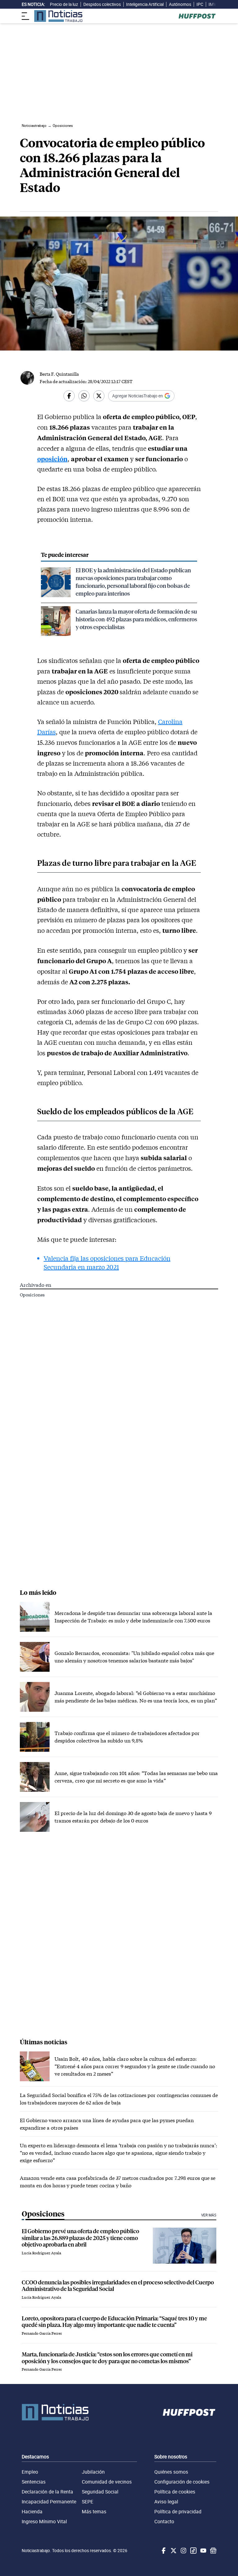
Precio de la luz (64, 4)
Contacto (164, 2521)
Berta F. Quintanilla (59, 374)
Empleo (30, 2472)
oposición (52, 459)
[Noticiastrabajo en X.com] (173, 2551)
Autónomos (180, 4)
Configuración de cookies (182, 2482)
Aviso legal (166, 2502)
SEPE (88, 2502)
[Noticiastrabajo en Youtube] (203, 2551)
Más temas (94, 2511)
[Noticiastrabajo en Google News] (213, 2551)
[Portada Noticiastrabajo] (55, 2412)
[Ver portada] (58, 16)
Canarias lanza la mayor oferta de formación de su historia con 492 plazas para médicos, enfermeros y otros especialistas (136, 619)
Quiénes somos (171, 2472)
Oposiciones (32, 1295)
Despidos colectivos (102, 4)
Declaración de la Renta (47, 2492)
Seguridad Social (100, 2492)
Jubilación (93, 2472)
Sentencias (34, 2482)
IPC (200, 4)
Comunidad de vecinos (107, 2482)
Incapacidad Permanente (49, 2502)
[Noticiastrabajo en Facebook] (163, 2551)
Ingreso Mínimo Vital (44, 2521)
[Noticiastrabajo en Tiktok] (193, 2551)
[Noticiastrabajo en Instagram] (183, 2551)
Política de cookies (175, 2492)
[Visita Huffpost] (197, 16)
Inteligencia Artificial (145, 4)
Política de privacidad (178, 2511)
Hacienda (32, 2511)
